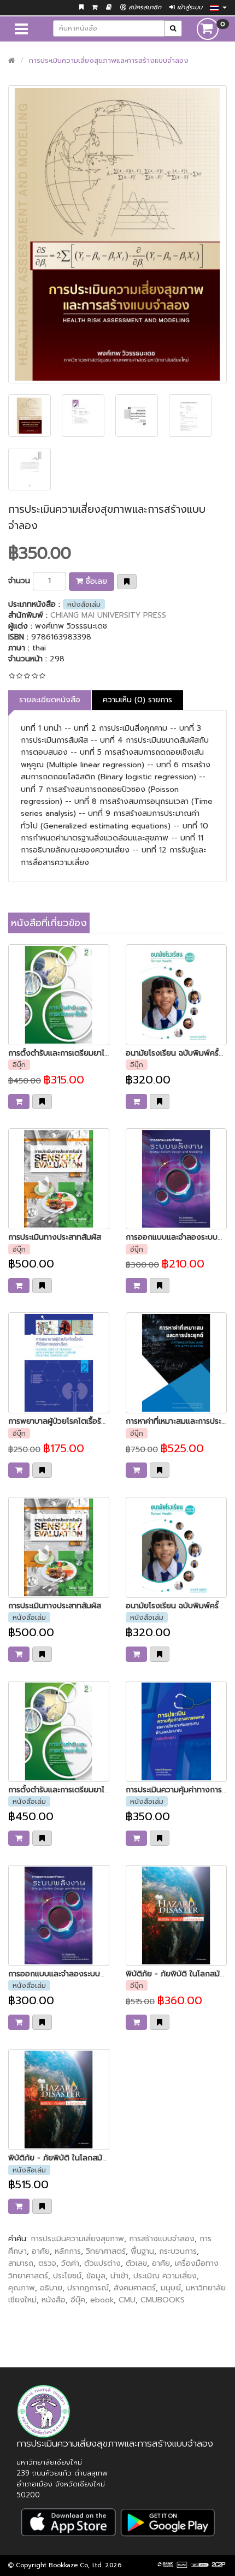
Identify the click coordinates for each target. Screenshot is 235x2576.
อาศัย (41, 2251)
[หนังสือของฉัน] (109, 7)
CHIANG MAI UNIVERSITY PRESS (108, 615)
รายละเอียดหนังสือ (50, 700)
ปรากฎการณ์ (88, 2288)
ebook (102, 2300)
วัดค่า (70, 2263)
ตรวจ (47, 2263)
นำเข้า (119, 2276)
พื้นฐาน (142, 2251)
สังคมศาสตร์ (135, 2288)
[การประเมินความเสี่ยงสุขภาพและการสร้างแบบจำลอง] (117, 234)
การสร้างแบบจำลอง (162, 2239)
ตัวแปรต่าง (102, 2263)
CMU (127, 2300)
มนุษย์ (171, 2288)
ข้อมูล (96, 2276)
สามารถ (21, 2263)
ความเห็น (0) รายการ (137, 700)
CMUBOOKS (163, 2300)
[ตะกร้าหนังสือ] (95, 7)
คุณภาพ (22, 2288)
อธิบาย (51, 2288)
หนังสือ (54, 2300)
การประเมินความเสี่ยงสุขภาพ (77, 2239)
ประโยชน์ (67, 2276)
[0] (208, 29)
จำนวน (19, 581)
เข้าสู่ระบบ (189, 7)
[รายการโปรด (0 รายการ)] (81, 7)
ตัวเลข (136, 2263)
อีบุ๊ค (78, 2300)
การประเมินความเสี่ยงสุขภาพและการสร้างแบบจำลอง (109, 60)
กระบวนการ (178, 2251)
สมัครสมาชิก (144, 7)
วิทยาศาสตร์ (106, 2251)
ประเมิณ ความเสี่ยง (165, 2276)
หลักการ (68, 2251)
